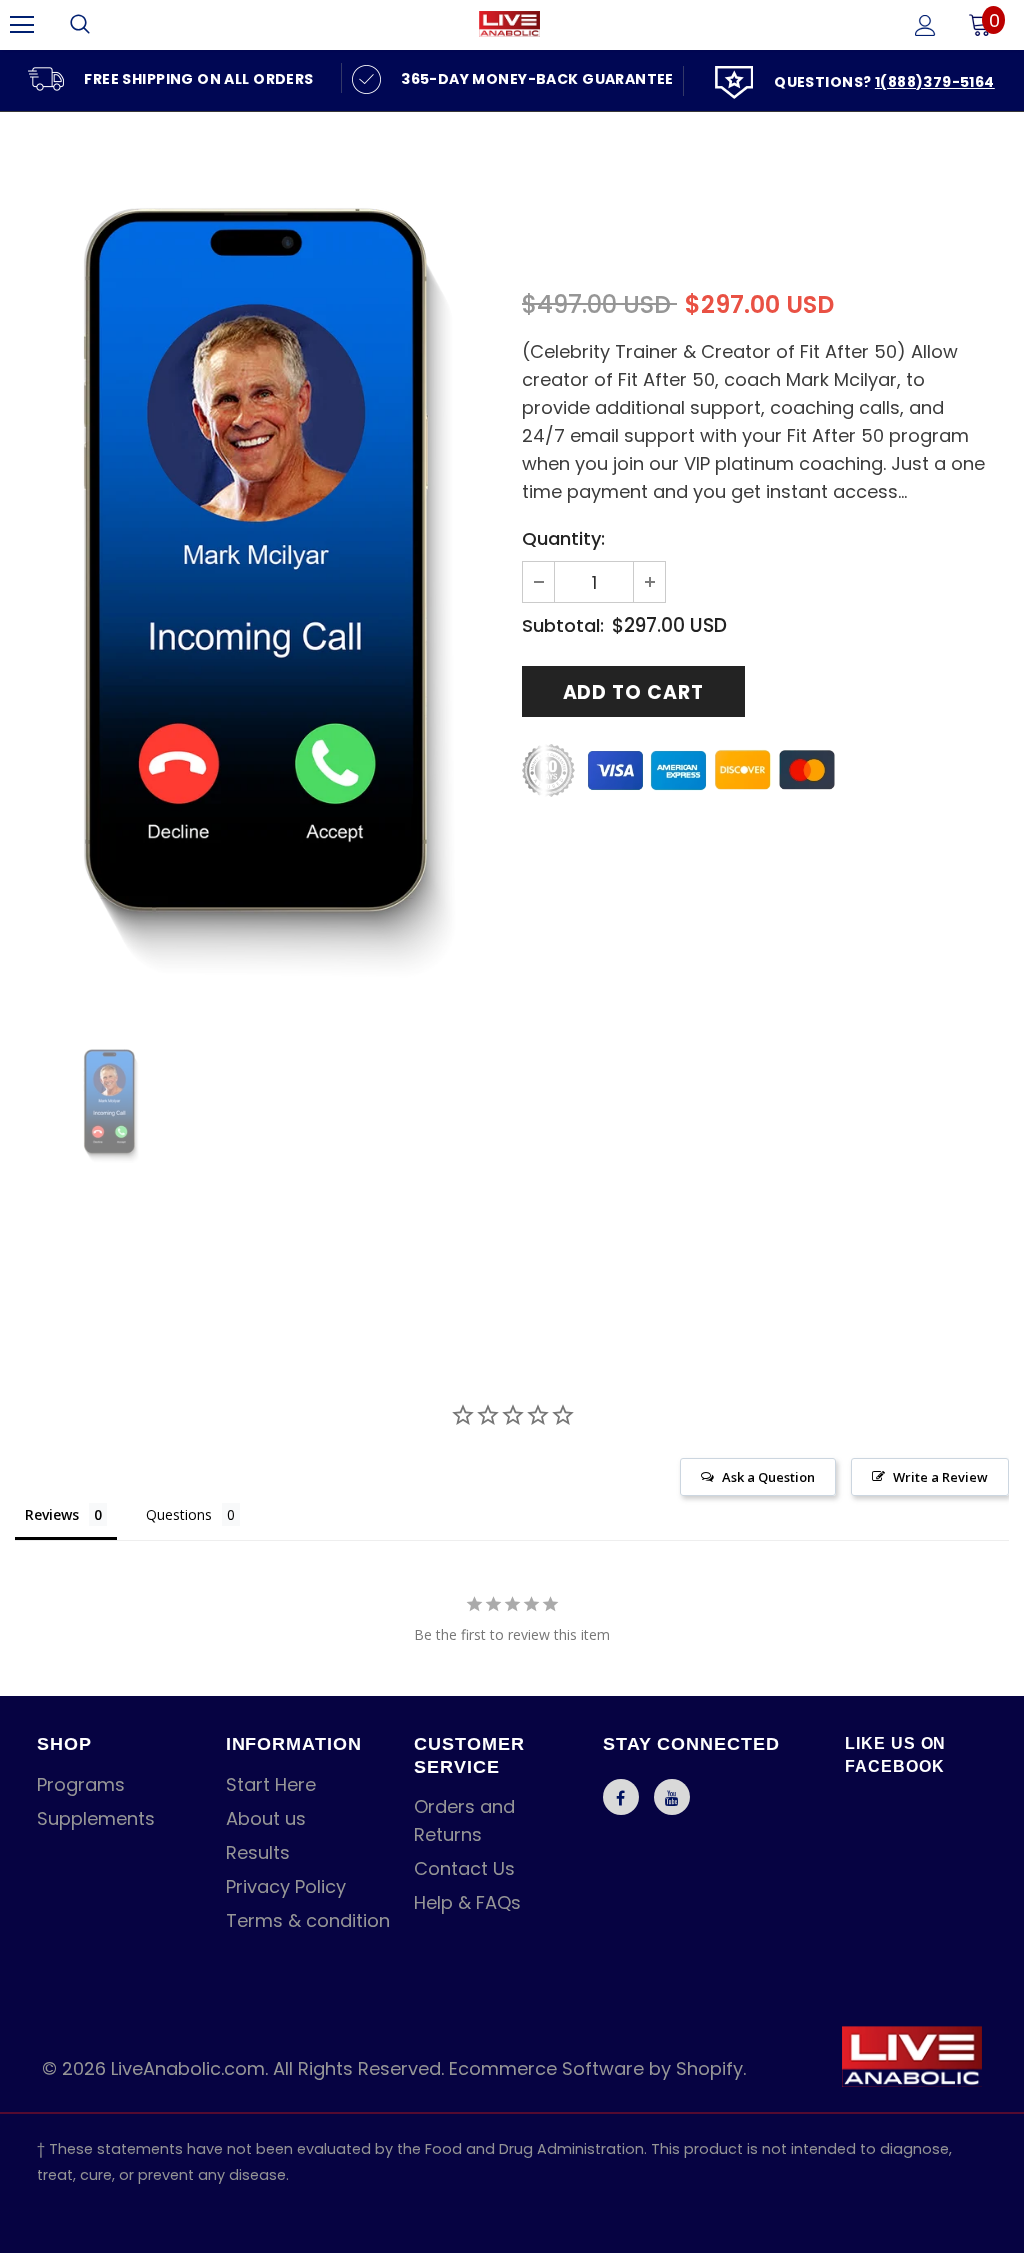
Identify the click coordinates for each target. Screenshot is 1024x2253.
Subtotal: (563, 625)
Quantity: (563, 538)
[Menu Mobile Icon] (22, 25)
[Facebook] (621, 1797)
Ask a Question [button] (768, 1477)
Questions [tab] (179, 1514)
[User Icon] (925, 25)
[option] (171, 78)
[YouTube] (672, 1797)
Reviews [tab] (52, 1514)
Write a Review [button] (940, 1477)
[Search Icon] (80, 25)
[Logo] (509, 24)
